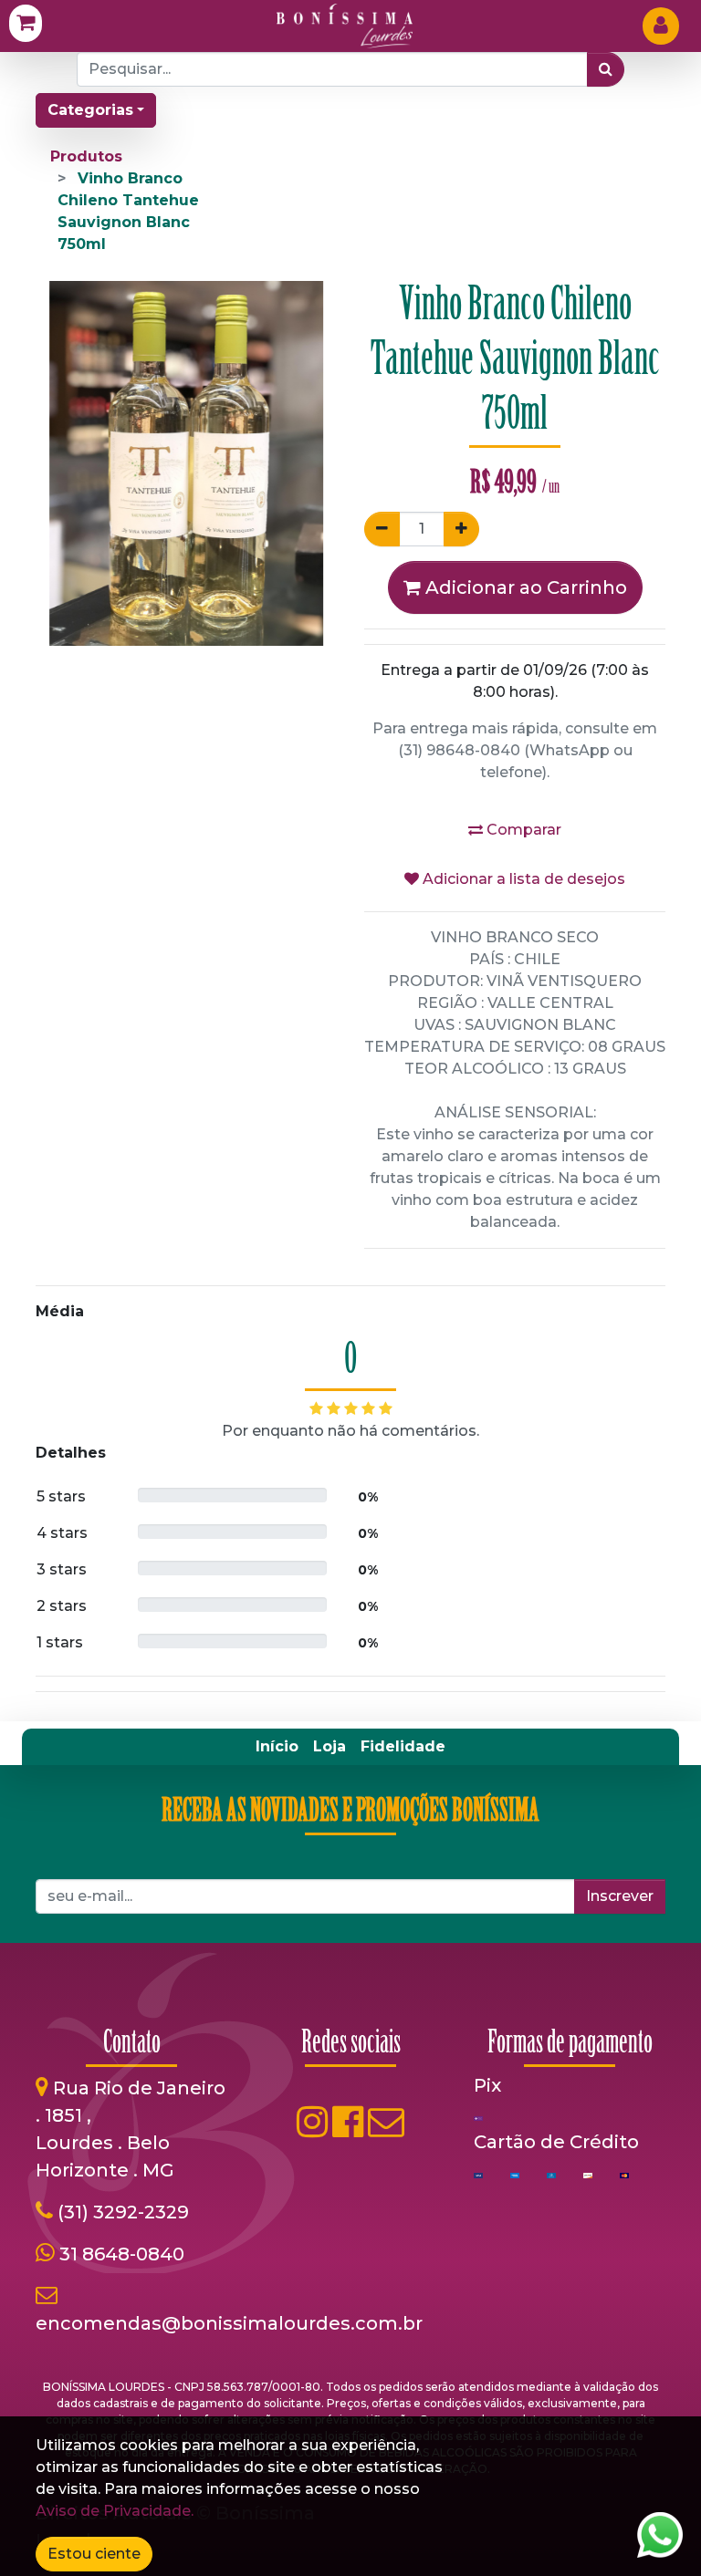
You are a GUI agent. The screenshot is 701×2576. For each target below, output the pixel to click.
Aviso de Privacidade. (115, 2511)
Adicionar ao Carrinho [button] (524, 587)
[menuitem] (277, 1747)
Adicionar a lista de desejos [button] (522, 879)
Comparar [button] (522, 830)
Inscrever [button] (620, 1896)
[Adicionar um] (461, 529)
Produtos (86, 156)
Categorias (90, 110)
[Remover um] (382, 529)
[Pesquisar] (606, 69)
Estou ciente (94, 2554)
